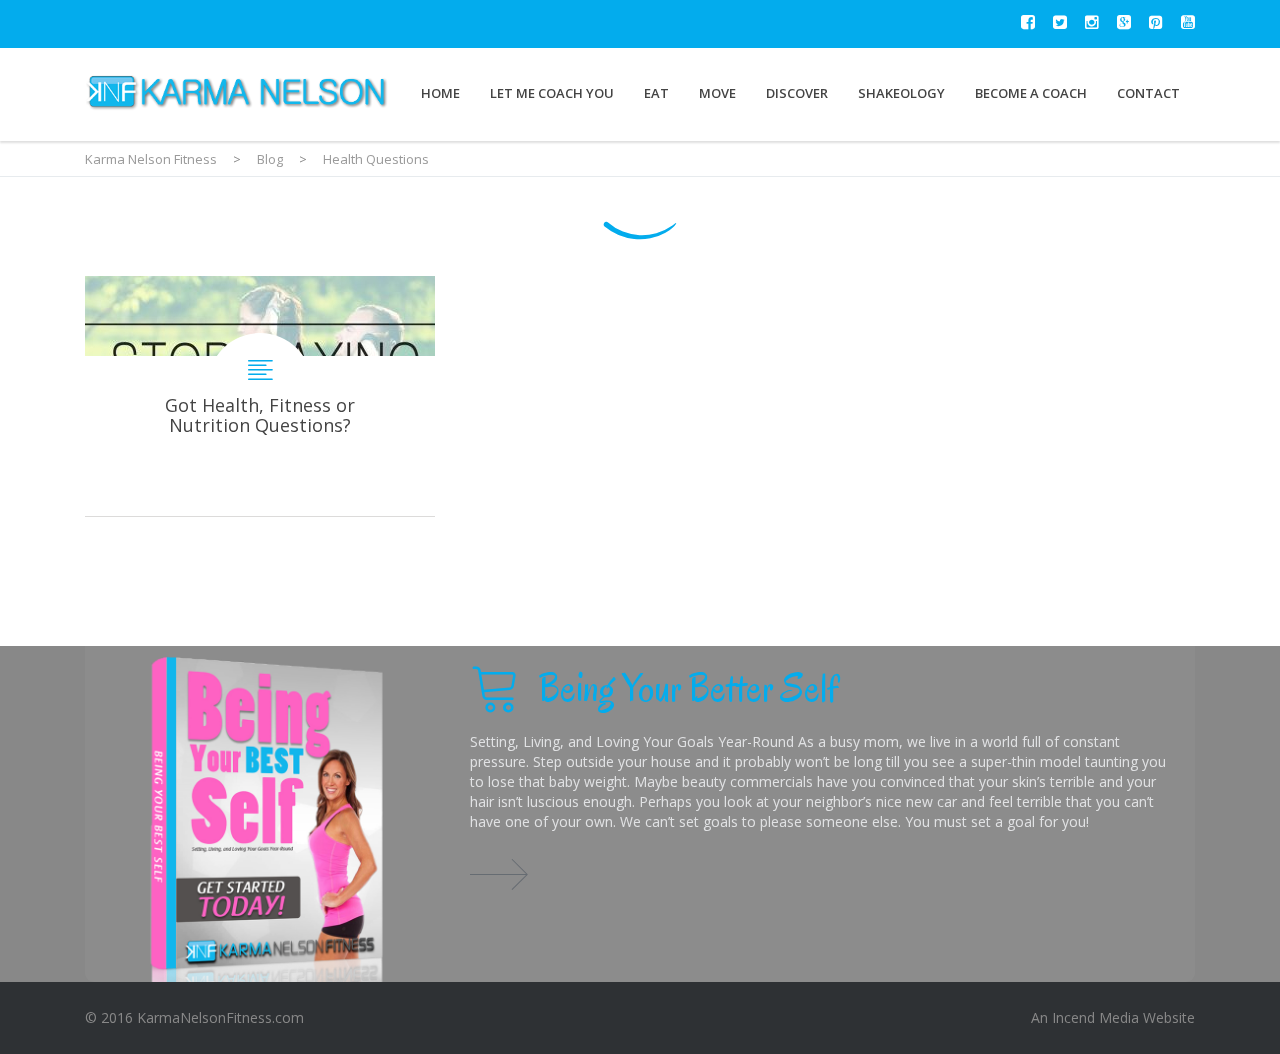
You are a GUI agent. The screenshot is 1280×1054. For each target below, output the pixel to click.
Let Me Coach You (552, 93)
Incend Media (1095, 1017)
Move (717, 93)
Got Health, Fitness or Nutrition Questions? (260, 396)
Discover (797, 93)
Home (440, 93)
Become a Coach (1031, 93)
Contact (1148, 93)
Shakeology (901, 93)
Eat (656, 93)
